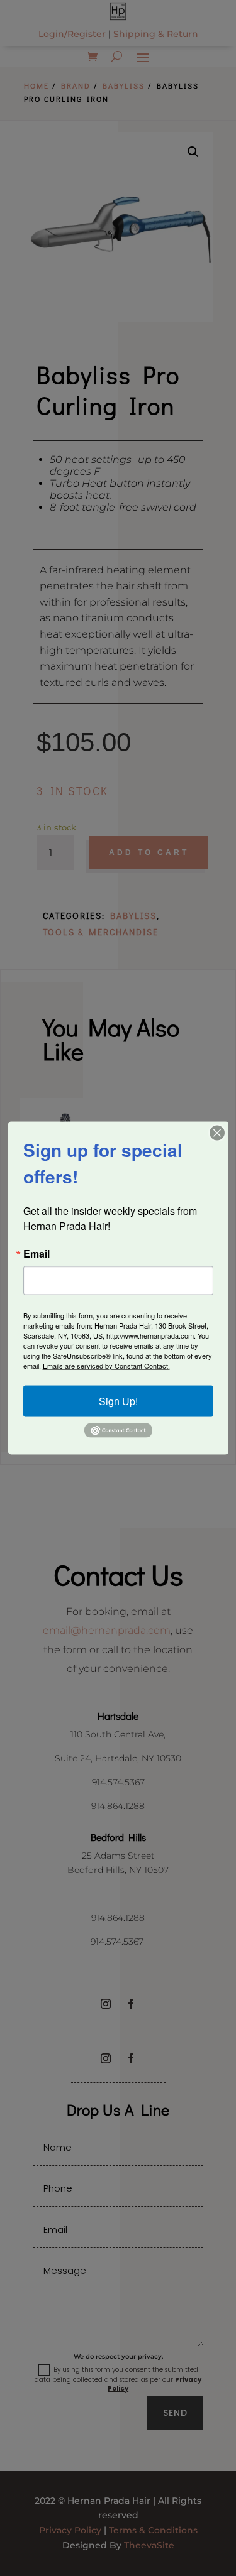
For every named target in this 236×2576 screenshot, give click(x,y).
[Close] (217, 1133)
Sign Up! (118, 1400)
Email (37, 1253)
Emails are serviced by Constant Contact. (106, 1365)
